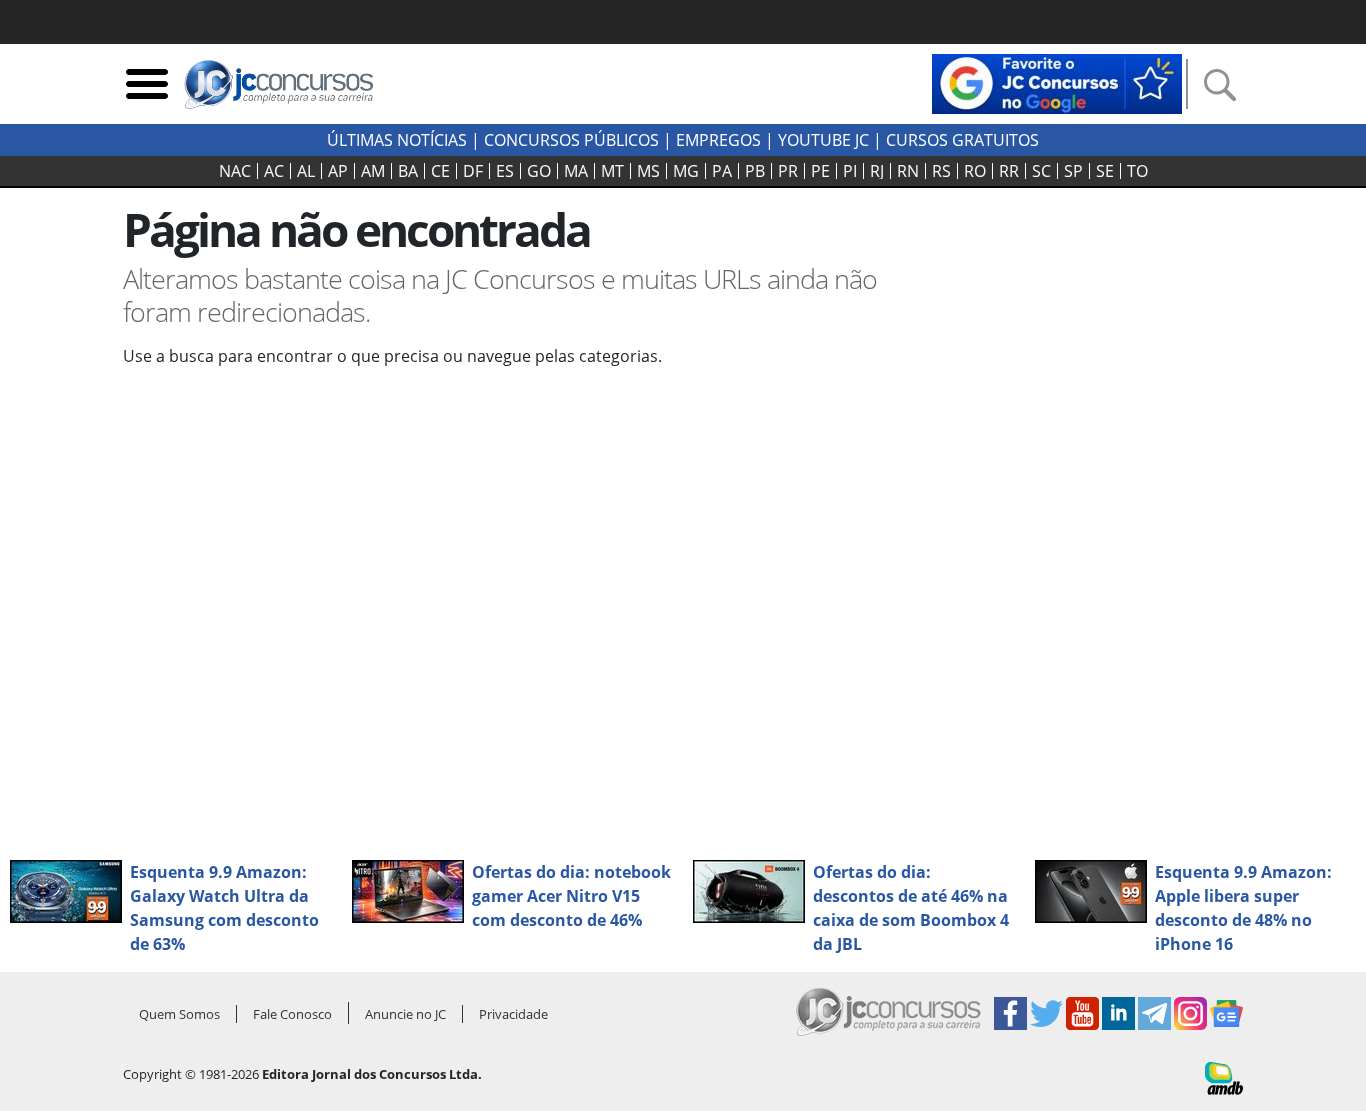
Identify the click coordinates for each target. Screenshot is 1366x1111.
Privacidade (513, 1014)
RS (941, 171)
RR (1009, 171)
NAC (235, 171)
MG (686, 171)
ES (505, 171)
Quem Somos (179, 1014)
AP (338, 171)
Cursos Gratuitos (962, 140)
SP (1073, 171)
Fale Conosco (292, 1014)
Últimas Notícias (397, 140)
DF (473, 171)
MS (648, 171)
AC (274, 171)
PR (788, 171)
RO (975, 171)
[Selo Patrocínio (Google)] (1057, 82)
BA (408, 171)
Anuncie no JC (405, 1014)
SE (1105, 171)
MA (576, 171)
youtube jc (823, 140)
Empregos (718, 140)
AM (373, 171)
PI (850, 171)
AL (306, 171)
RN (908, 171)
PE (820, 171)
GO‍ (539, 171)
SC (1041, 171)
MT (612, 171)
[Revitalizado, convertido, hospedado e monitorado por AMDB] (1224, 1077)
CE (440, 171)
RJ (877, 171)
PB (755, 171)
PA (722, 171)
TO (1137, 171)
